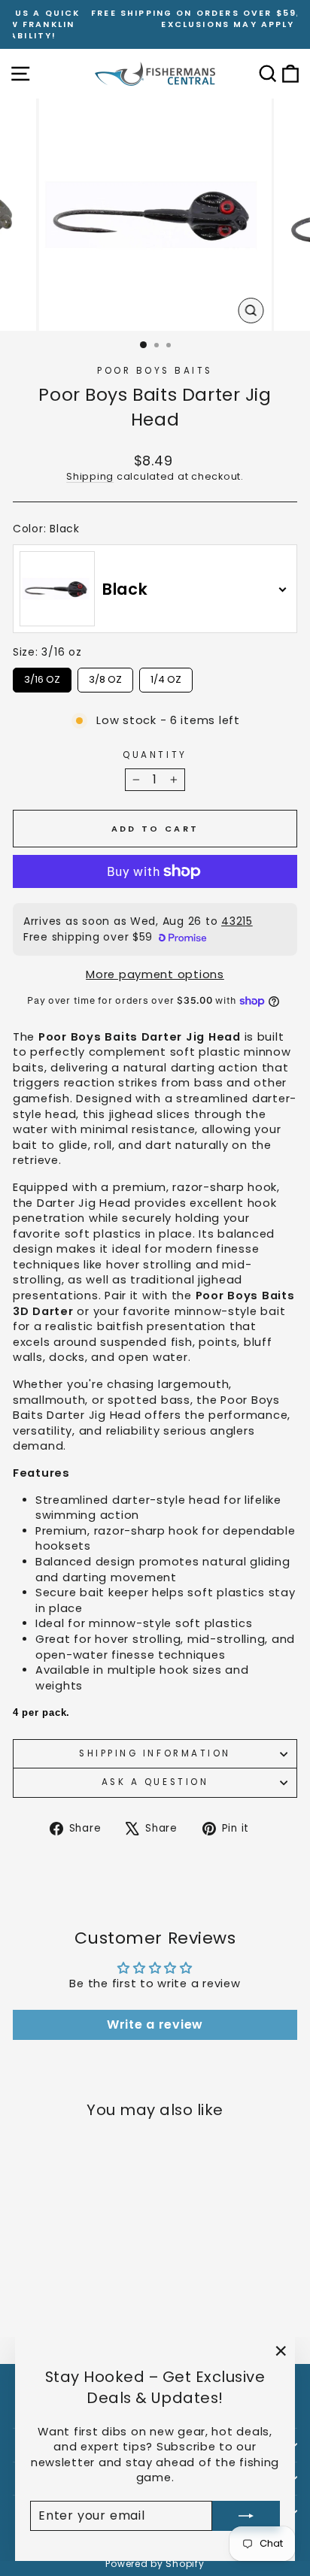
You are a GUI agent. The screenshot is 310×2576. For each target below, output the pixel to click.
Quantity (155, 755)
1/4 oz (166, 677)
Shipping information (155, 1753)
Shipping (90, 476)
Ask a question (155, 1782)
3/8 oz (105, 677)
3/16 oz (42, 677)
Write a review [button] (155, 2024)
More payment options (155, 974)
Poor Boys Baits (155, 371)
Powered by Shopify (155, 2564)
